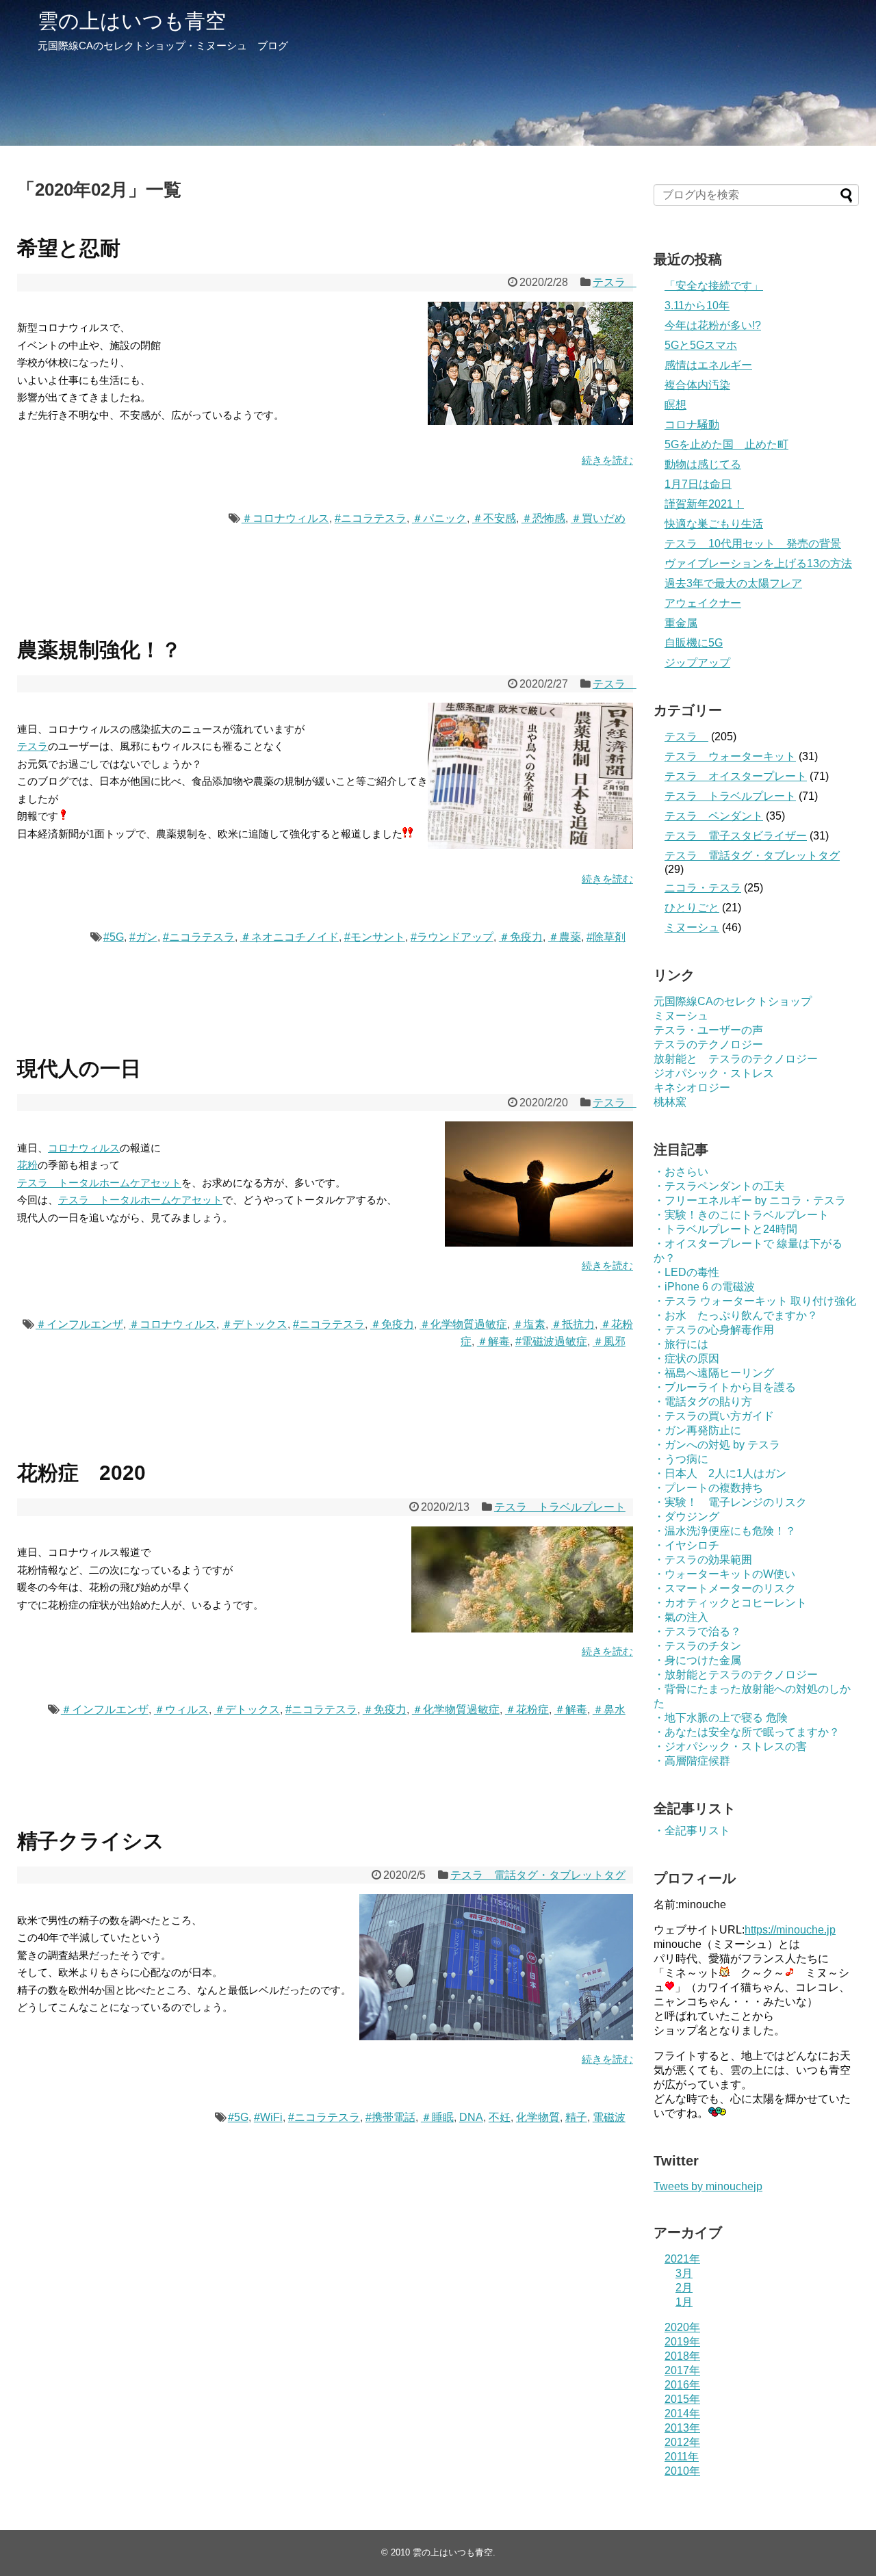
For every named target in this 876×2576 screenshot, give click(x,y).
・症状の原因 (686, 1358)
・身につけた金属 (697, 1660)
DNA (471, 2117)
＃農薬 (565, 937)
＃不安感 (494, 518)
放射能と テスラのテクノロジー (736, 1059)
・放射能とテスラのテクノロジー (736, 1675)
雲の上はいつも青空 (132, 21)
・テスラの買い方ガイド (714, 1416)
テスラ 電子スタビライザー (736, 836)
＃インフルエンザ (79, 1324)
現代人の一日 (79, 1068)
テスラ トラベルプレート (560, 1507)
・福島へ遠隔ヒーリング (714, 1373)
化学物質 (538, 2117)
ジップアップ (697, 663)
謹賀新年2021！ (704, 504)
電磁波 (609, 2117)
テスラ (615, 282)
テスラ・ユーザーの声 (708, 1030)
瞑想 (675, 405)
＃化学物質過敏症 (463, 1324)
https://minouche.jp (790, 1930)
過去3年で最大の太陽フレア (733, 583)
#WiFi (268, 2117)
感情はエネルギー (708, 365)
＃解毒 (493, 1341)
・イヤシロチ (686, 1545)
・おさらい (681, 1172)
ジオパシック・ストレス (714, 1073)
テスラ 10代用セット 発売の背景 (753, 544)
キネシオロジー (692, 1088)
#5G (114, 937)
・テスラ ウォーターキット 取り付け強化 (755, 1301)
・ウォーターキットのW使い (724, 1574)
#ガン (143, 937)
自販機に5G (694, 643)
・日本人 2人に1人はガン (720, 1473)
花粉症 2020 (81, 1473)
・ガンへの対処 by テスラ (717, 1445)
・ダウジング (686, 1517)
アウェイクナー (703, 603)
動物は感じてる (703, 464)
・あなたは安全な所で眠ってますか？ (747, 1732)
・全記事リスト (692, 1831)
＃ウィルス (181, 1709)
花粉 (27, 1165)
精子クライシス (91, 1841)
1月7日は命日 (698, 484)
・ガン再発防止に (697, 1430)
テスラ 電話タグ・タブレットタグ (538, 1875)
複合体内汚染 (697, 385)
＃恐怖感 (543, 518)
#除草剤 (606, 937)
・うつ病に (681, 1459)
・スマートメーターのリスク (725, 1588)
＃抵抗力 (573, 1324)
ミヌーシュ (692, 927)
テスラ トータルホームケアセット (99, 1183)
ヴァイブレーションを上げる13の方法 (758, 563)
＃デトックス (255, 1324)
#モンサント (375, 937)
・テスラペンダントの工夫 (719, 1186)
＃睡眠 (437, 2117)
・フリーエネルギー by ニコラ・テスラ (750, 1200)
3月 (684, 2273)
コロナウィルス (84, 1148)
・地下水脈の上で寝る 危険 (721, 1718)
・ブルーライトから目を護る (725, 1387)
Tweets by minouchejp (708, 2186)
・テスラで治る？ (697, 1631)
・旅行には (681, 1344)
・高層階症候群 (692, 1761)
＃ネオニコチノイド (289, 937)
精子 (576, 2117)
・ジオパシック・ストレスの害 (730, 1746)
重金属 (681, 623)
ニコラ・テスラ (703, 888)
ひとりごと (692, 908)
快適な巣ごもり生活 (714, 524)
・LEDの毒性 (686, 1272)
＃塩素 (529, 1324)
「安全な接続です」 (714, 286)
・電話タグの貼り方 (703, 1402)
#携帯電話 (390, 2117)
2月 (684, 2288)
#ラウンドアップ (452, 937)
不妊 (500, 2117)
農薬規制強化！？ (99, 650)
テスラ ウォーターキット (730, 756)
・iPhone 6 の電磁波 (704, 1287)
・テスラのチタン (697, 1646)
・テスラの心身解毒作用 (714, 1330)
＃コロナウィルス (285, 518)
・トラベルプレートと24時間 (725, 1229)
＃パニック (439, 518)
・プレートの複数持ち (708, 1488)
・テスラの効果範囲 (703, 1560)
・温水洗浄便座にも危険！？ (725, 1531)
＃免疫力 (521, 937)
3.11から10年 (697, 305)
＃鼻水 (609, 1709)
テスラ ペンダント (714, 816)
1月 (684, 2302)
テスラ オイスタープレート (736, 776)
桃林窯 (670, 1102)
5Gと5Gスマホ (701, 345)
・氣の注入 (681, 1617)
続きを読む (607, 460)
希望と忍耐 (69, 248)
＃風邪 (609, 1341)
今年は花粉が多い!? (713, 325)
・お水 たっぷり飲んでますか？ (736, 1315)
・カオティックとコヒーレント (730, 1603)
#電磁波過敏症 (551, 1341)
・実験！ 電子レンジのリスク (730, 1502)
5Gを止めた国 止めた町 (726, 444)
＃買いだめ (598, 518)
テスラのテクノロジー (708, 1044)
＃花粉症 (527, 1709)
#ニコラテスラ (371, 518)
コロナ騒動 (692, 425)
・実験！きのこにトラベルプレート (741, 1215)
